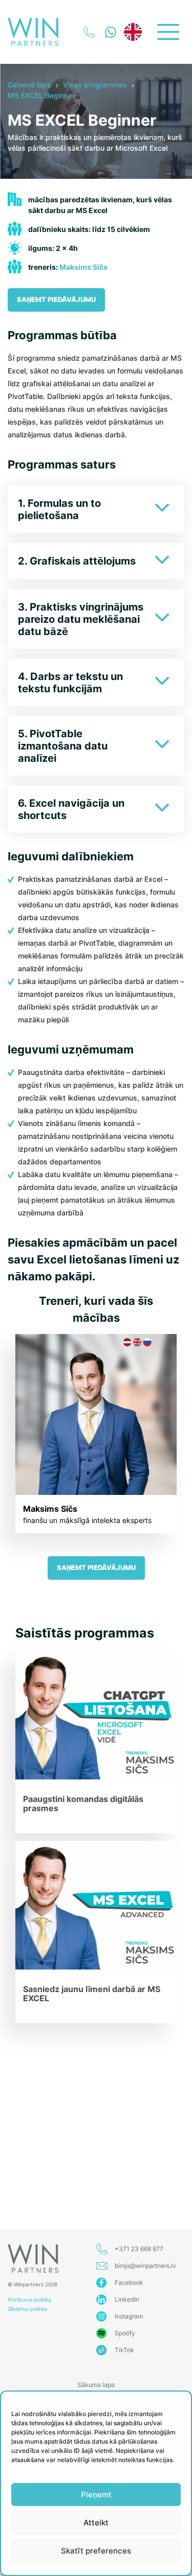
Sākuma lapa (96, 2385)
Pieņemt (96, 2495)
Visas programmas (95, 85)
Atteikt (96, 2523)
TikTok (124, 2350)
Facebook (129, 2282)
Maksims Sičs (83, 267)
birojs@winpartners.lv (145, 2266)
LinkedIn (127, 2299)
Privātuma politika (29, 2300)
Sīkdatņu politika (27, 2309)
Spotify (125, 2333)
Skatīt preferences (96, 2551)
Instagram (129, 2316)
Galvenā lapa (29, 85)
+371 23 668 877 (139, 2249)
